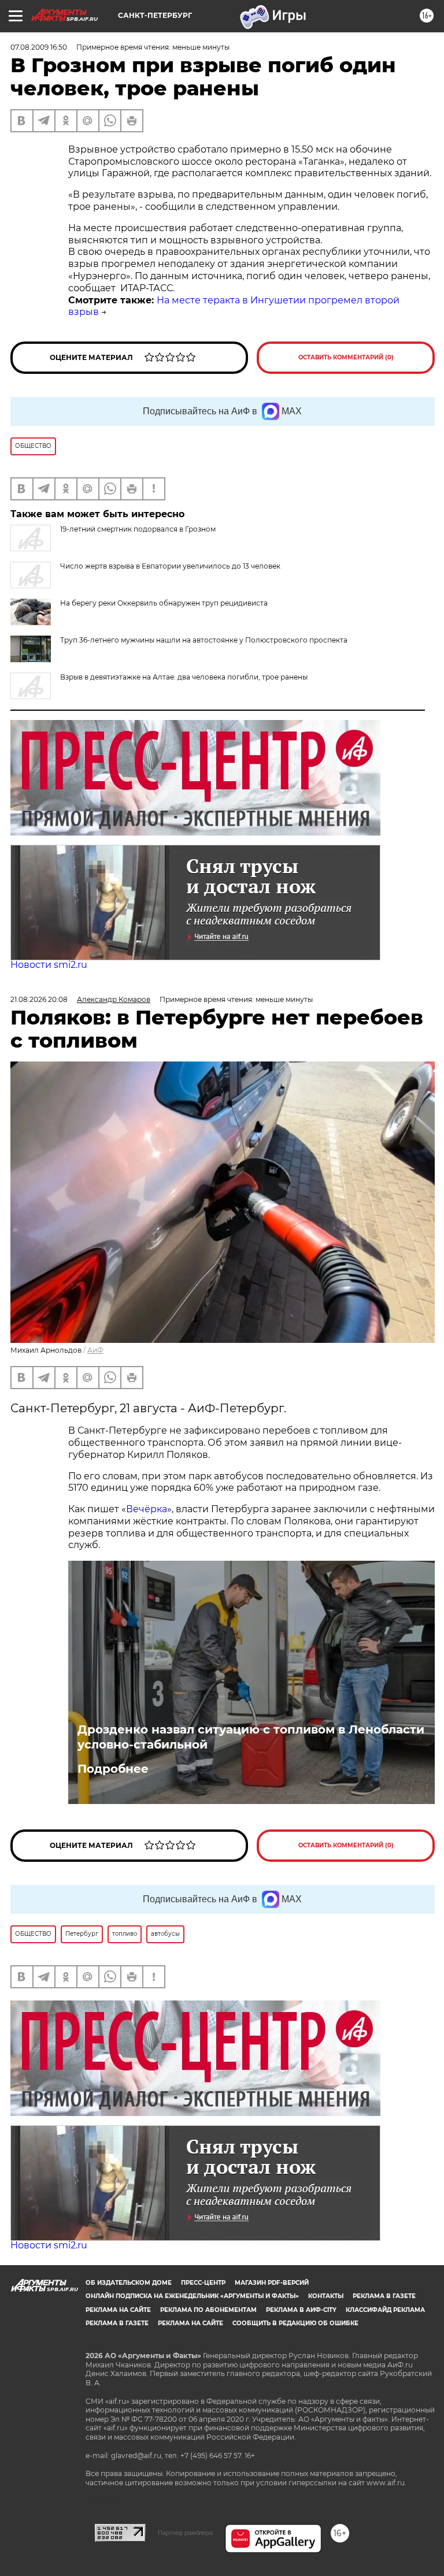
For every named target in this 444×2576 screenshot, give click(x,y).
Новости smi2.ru (49, 965)
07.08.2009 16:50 (39, 47)
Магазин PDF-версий (272, 2283)
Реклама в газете (384, 2296)
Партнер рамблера (185, 2533)
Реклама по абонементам (208, 2310)
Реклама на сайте (118, 2310)
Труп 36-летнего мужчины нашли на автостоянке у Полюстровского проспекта (204, 640)
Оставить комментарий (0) (346, 357)
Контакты (326, 2296)
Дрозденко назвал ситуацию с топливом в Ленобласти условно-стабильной (251, 1737)
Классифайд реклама (385, 2310)
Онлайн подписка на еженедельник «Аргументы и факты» (192, 2296)
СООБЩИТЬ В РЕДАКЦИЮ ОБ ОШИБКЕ (295, 2323)
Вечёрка (147, 1509)
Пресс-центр (203, 2283)
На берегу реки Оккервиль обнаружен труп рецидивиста (164, 603)
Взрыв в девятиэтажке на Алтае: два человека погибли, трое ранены (184, 677)
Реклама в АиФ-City (301, 2310)
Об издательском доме (129, 2283)
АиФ (95, 1350)
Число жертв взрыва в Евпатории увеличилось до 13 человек (170, 566)
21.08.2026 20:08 (39, 999)
